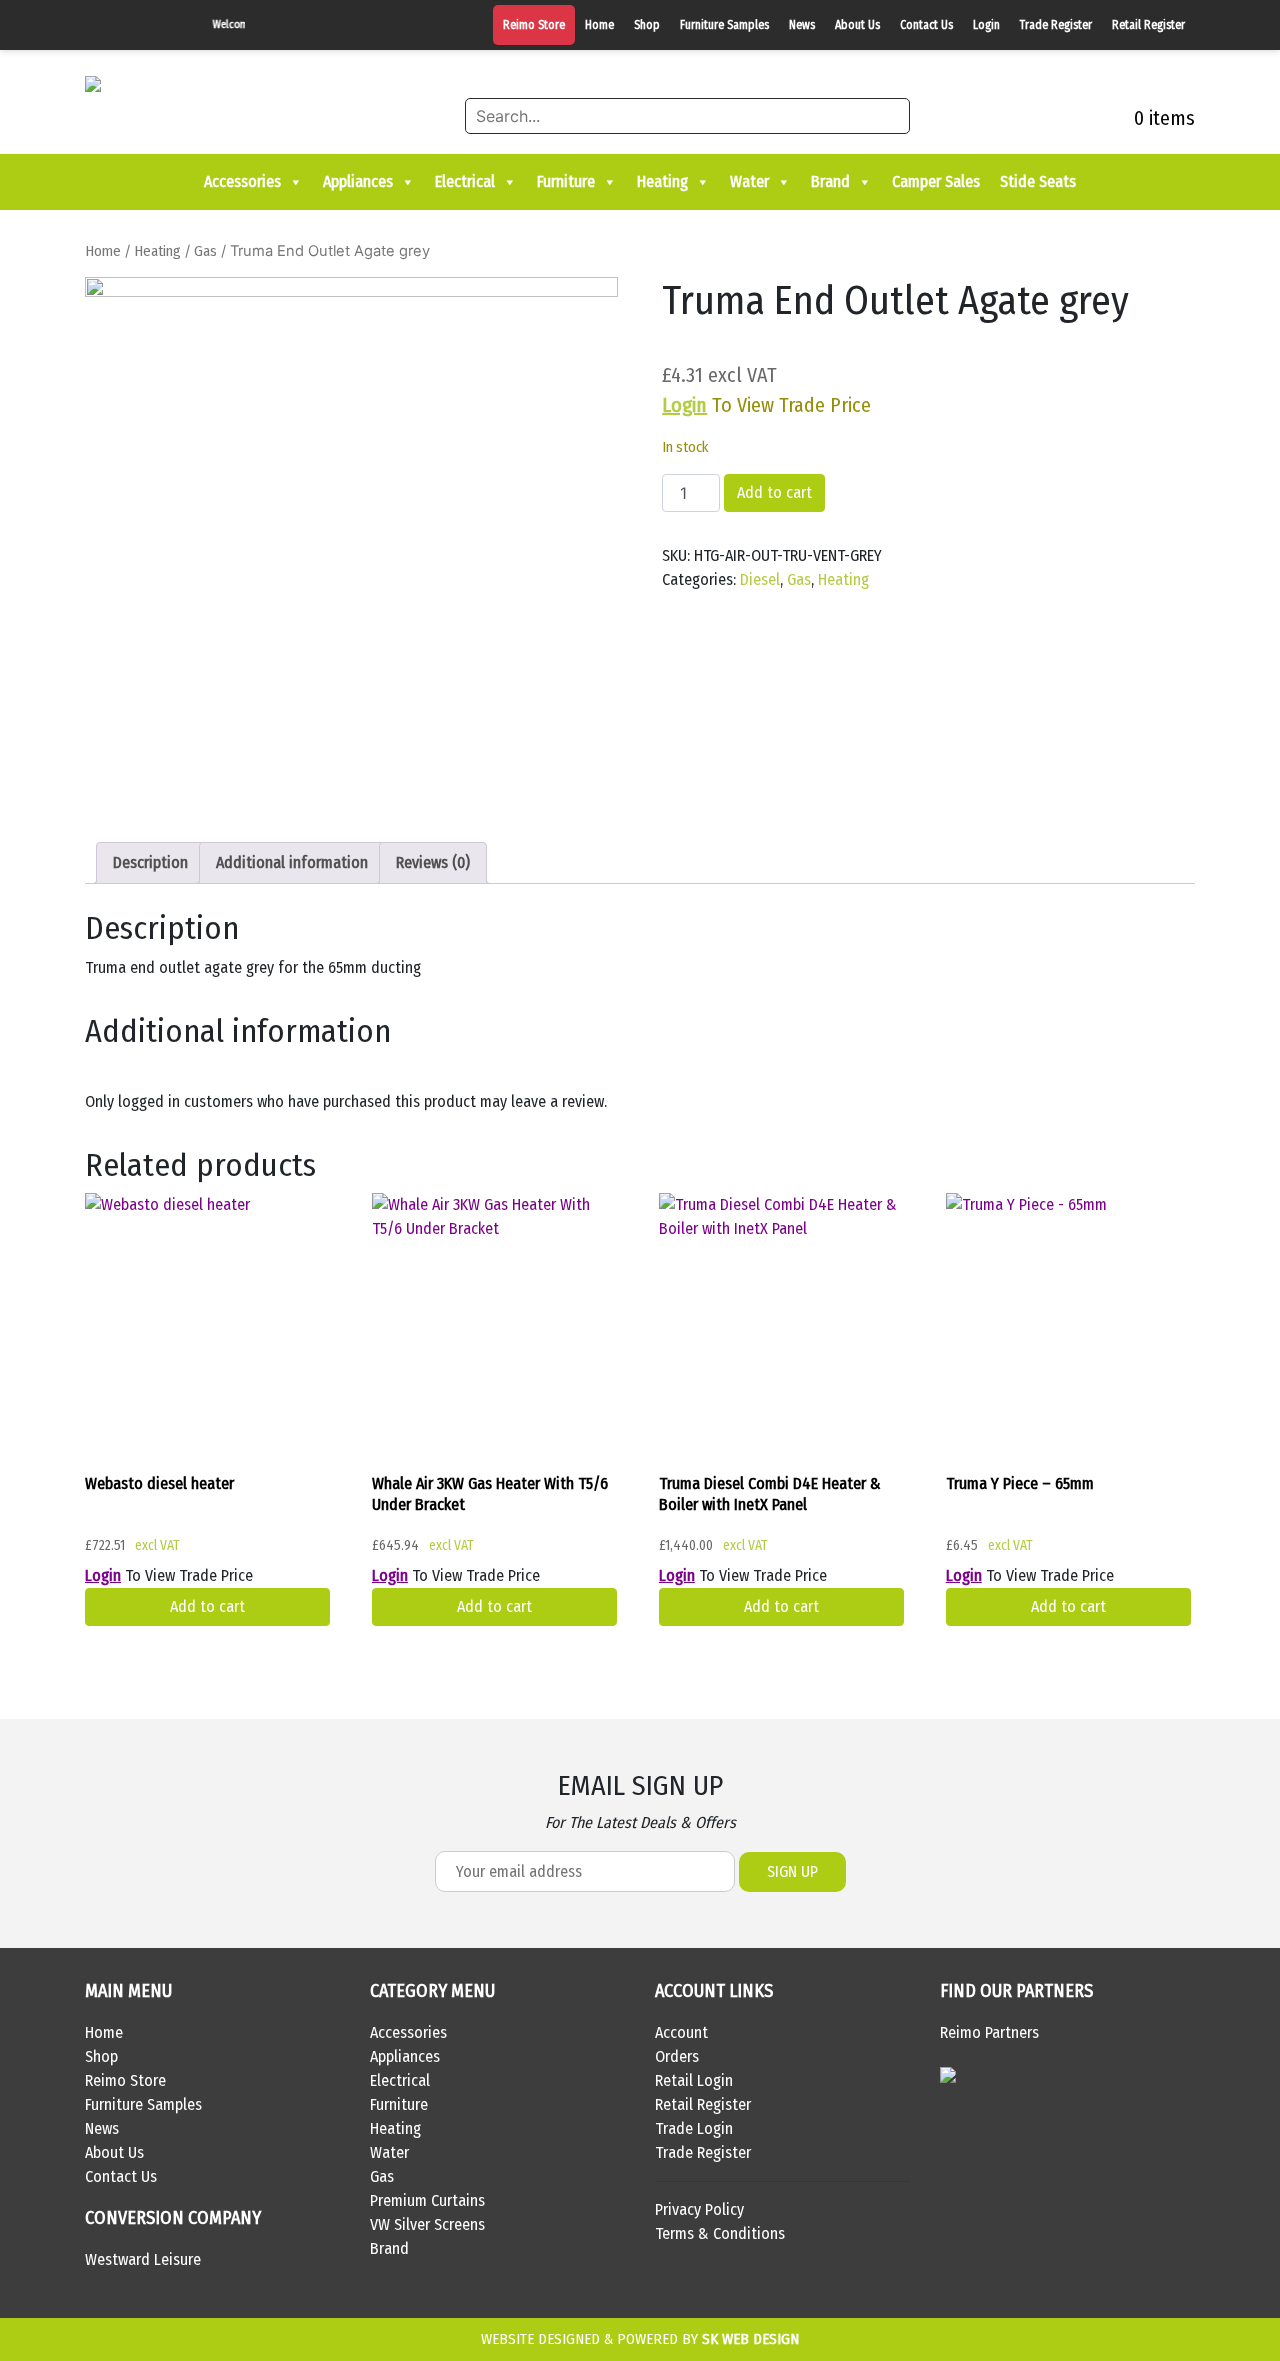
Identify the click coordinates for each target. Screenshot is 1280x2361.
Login (986, 25)
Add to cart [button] (207, 1606)
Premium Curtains (427, 2200)
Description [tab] (150, 862)
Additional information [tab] (292, 862)
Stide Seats (1038, 181)
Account (681, 2032)
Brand (830, 181)
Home (599, 25)
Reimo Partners (989, 2032)
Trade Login (694, 2128)
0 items (1162, 118)
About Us (857, 25)
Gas (205, 251)
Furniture (566, 181)
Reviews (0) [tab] (433, 862)
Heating (662, 181)
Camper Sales (936, 181)
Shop (647, 25)
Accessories (242, 181)
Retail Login (694, 2080)
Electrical (465, 181)
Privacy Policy (699, 2209)
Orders (677, 2056)
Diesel (760, 579)
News (802, 25)
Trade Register (1056, 25)
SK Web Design (750, 2339)
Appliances (358, 181)
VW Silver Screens (427, 2224)
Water (749, 181)
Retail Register (1148, 25)
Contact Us (926, 25)
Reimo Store (534, 25)
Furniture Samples (724, 25)
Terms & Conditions (720, 2233)
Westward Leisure (143, 2259)
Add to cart (774, 492)
